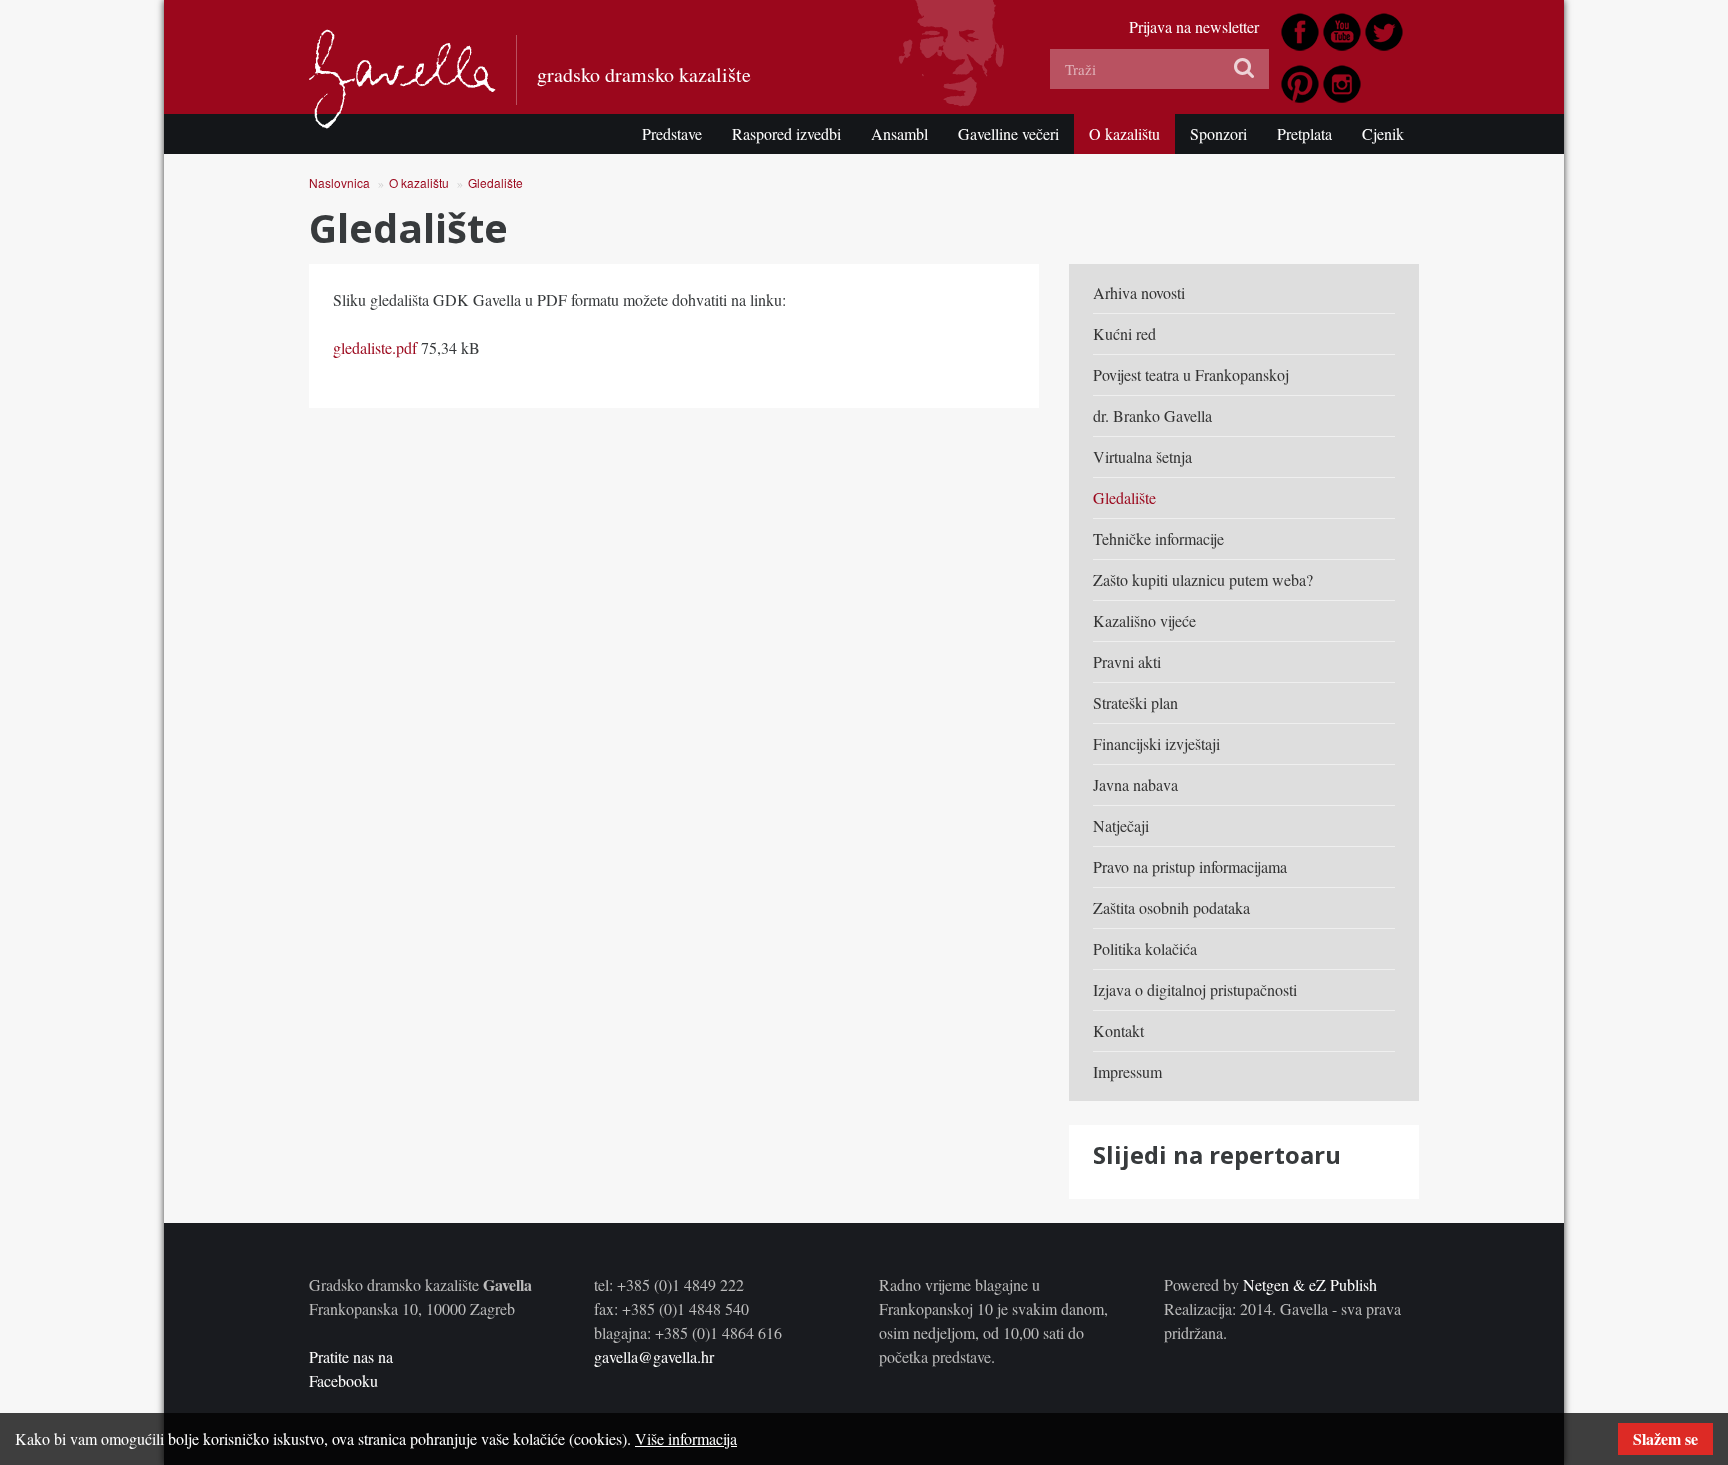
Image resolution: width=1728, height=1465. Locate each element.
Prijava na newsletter (1194, 26)
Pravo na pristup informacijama (1190, 866)
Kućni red (1124, 333)
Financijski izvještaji (1156, 743)
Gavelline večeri (1008, 133)
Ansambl (899, 133)
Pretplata (1304, 133)
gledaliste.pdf (375, 347)
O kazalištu (1124, 133)
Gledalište (495, 182)
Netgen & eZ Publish (1310, 1284)
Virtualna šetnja (1142, 456)
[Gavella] (402, 79)
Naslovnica (339, 182)
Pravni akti (1127, 661)
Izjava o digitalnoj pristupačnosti (1195, 989)
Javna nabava (1135, 784)
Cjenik (1383, 133)
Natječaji (1121, 825)
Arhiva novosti (1139, 292)
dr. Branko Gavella (1152, 415)
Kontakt (1118, 1030)
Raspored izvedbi (786, 133)
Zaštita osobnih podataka (1171, 907)
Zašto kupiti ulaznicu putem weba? (1203, 579)
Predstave (672, 133)
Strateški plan (1135, 702)
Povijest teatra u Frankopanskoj (1191, 374)
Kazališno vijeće (1144, 620)
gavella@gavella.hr (654, 1356)
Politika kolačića (1145, 948)
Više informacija (686, 1438)
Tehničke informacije (1158, 538)
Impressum (1127, 1071)
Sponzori (1218, 133)
